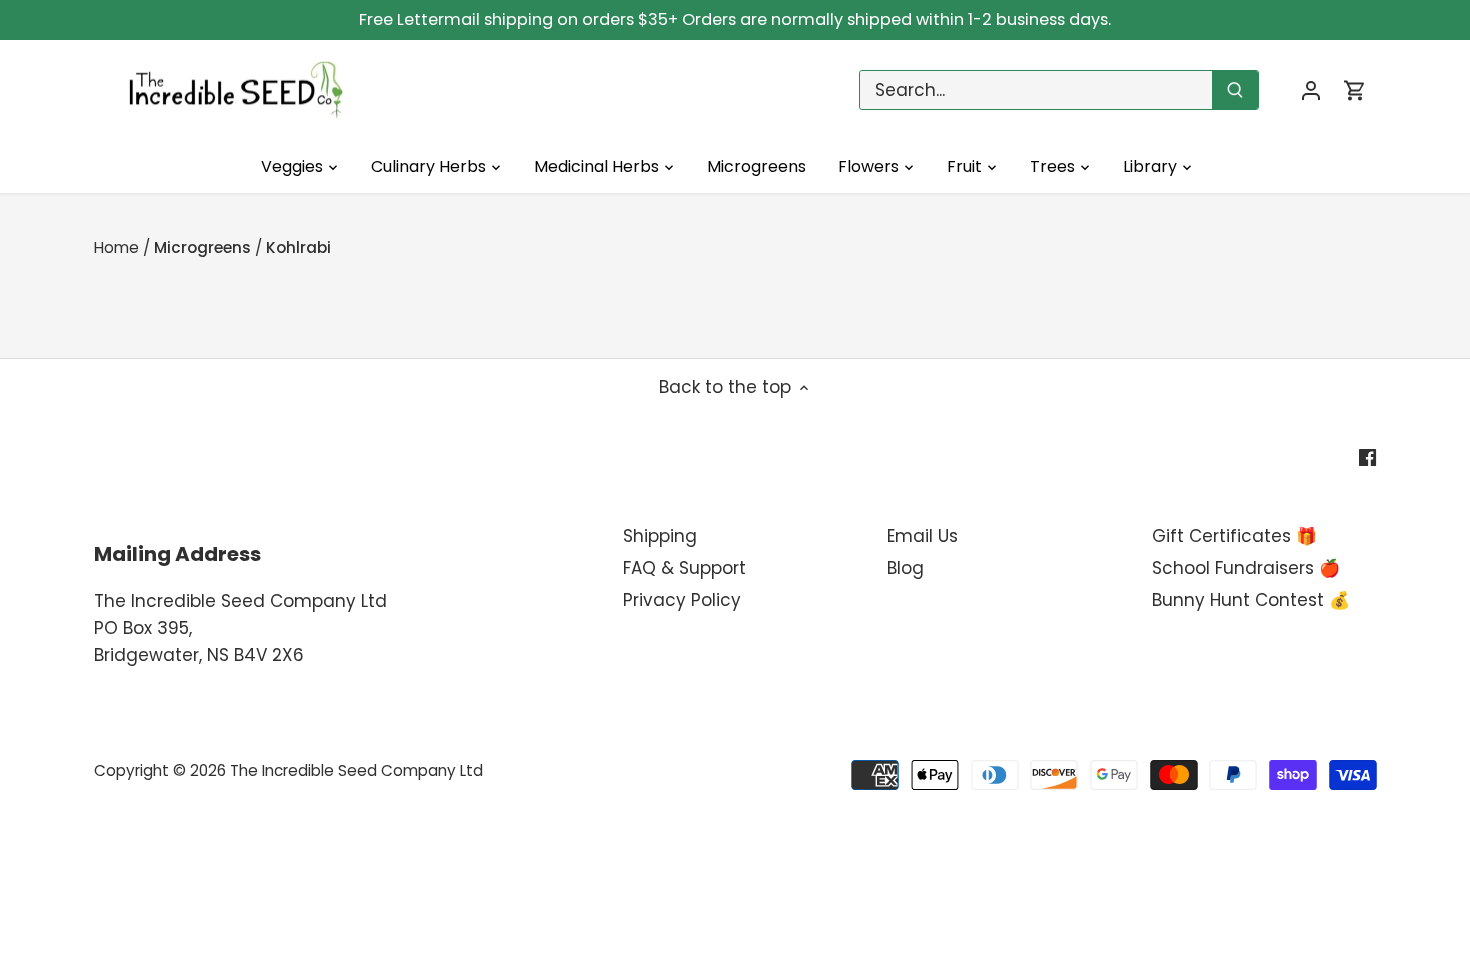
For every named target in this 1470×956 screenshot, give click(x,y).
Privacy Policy (682, 600)
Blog (905, 568)
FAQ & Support (684, 568)
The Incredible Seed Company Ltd (356, 770)
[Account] (1311, 90)
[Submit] (1235, 90)
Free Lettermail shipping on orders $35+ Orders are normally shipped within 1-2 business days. (735, 19)
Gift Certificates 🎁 (1234, 536)
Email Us (922, 536)
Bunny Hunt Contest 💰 (1251, 600)
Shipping (660, 536)
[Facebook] (1367, 457)
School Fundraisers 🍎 (1246, 568)
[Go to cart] (1355, 90)
